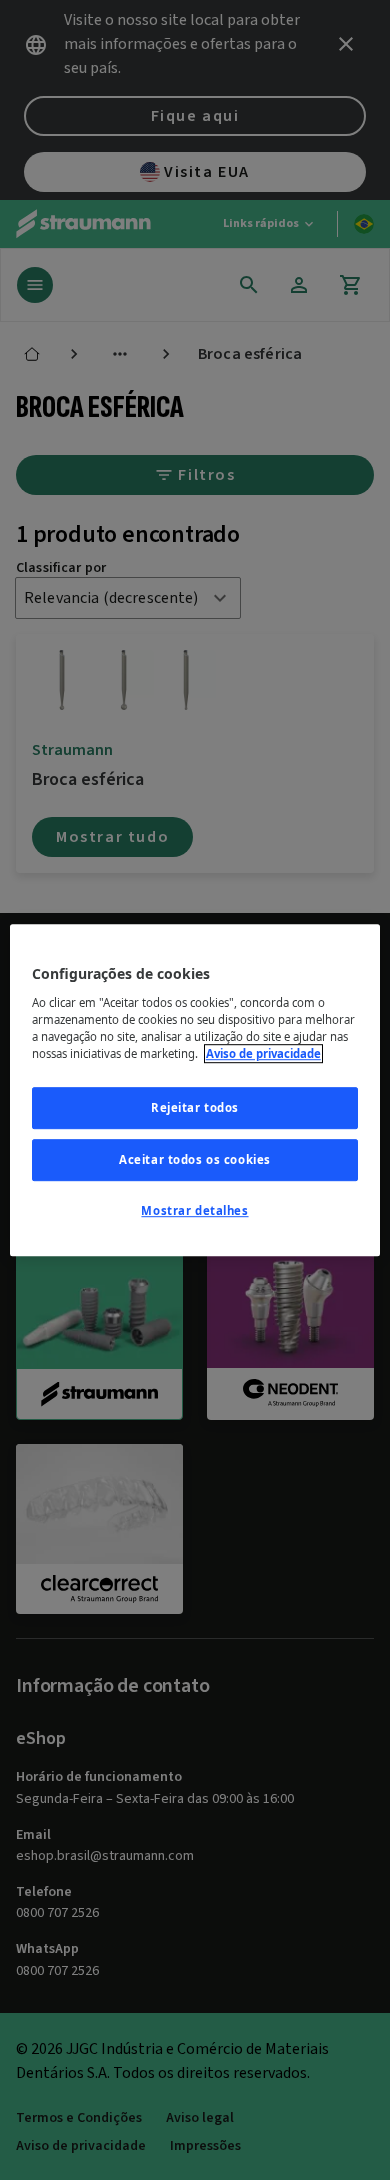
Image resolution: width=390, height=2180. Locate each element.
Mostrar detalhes (194, 1210)
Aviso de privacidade (263, 1053)
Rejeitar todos (195, 1107)
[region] (195, 1090)
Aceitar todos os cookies (195, 1159)
